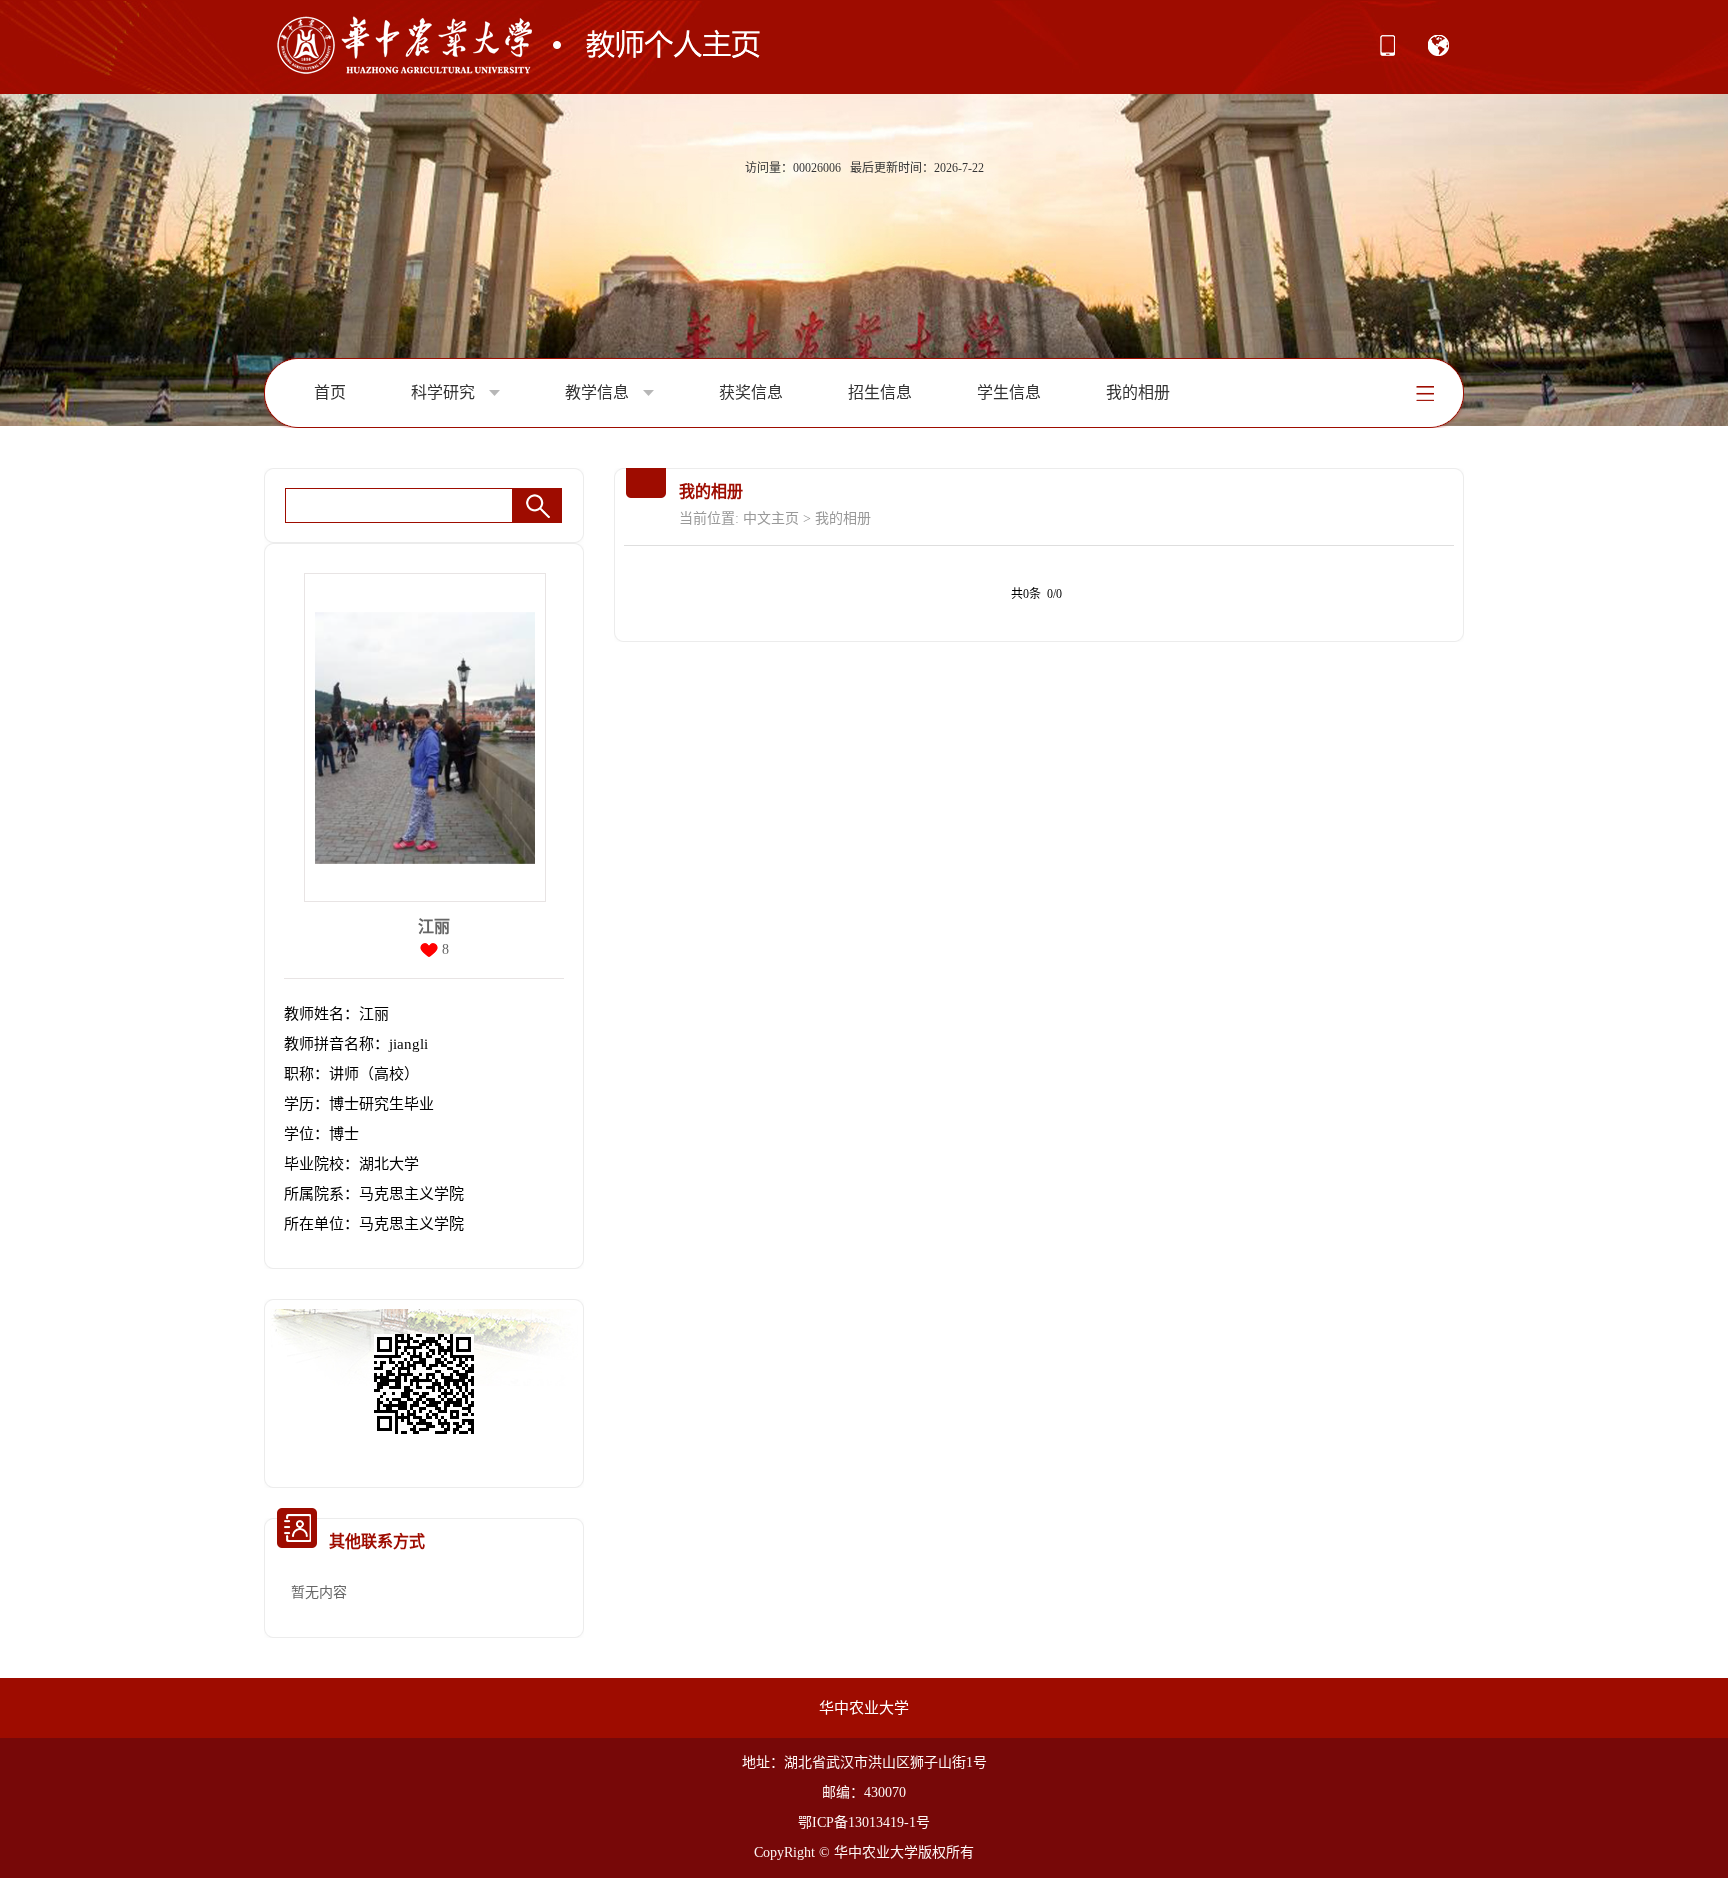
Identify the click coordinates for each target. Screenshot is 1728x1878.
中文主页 (771, 518)
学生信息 (1009, 392)
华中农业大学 (864, 1708)
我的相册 (1138, 392)
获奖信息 (751, 392)
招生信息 (880, 392)
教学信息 (599, 392)
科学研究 (445, 392)
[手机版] (1387, 52)
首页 (330, 392)
